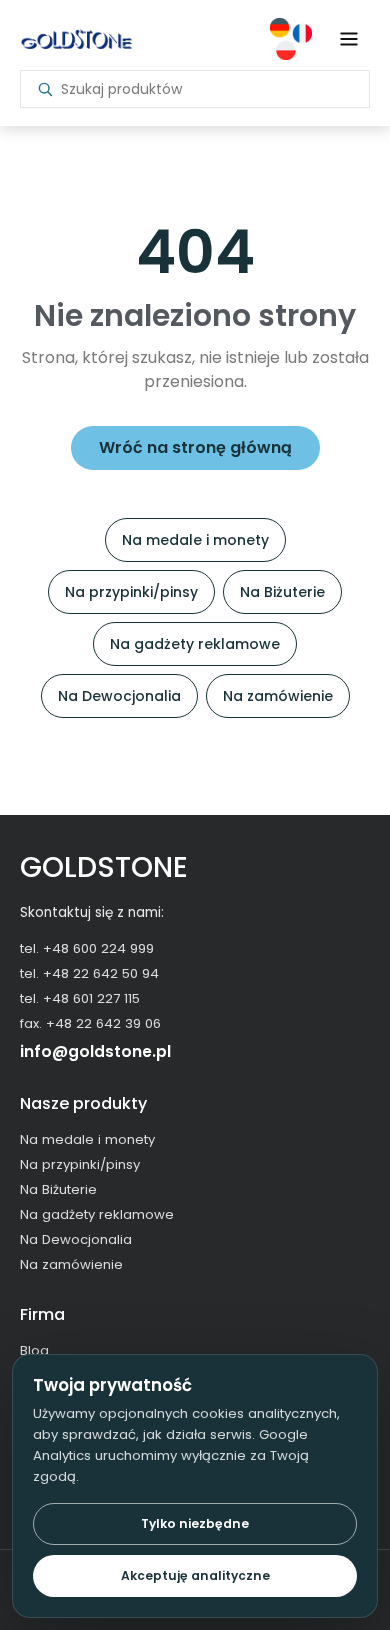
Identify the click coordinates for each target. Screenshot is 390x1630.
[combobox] (207, 89)
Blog (34, 1350)
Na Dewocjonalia (119, 696)
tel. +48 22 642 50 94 (89, 973)
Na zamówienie (278, 696)
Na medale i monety (195, 540)
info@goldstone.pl (95, 1051)
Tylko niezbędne (195, 1523)
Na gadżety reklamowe (195, 644)
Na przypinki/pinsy (131, 592)
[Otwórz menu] (349, 39)
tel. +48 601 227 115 (80, 998)
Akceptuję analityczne (195, 1575)
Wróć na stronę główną (195, 447)
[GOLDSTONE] (76, 39)
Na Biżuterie (282, 592)
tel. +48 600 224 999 (87, 948)
